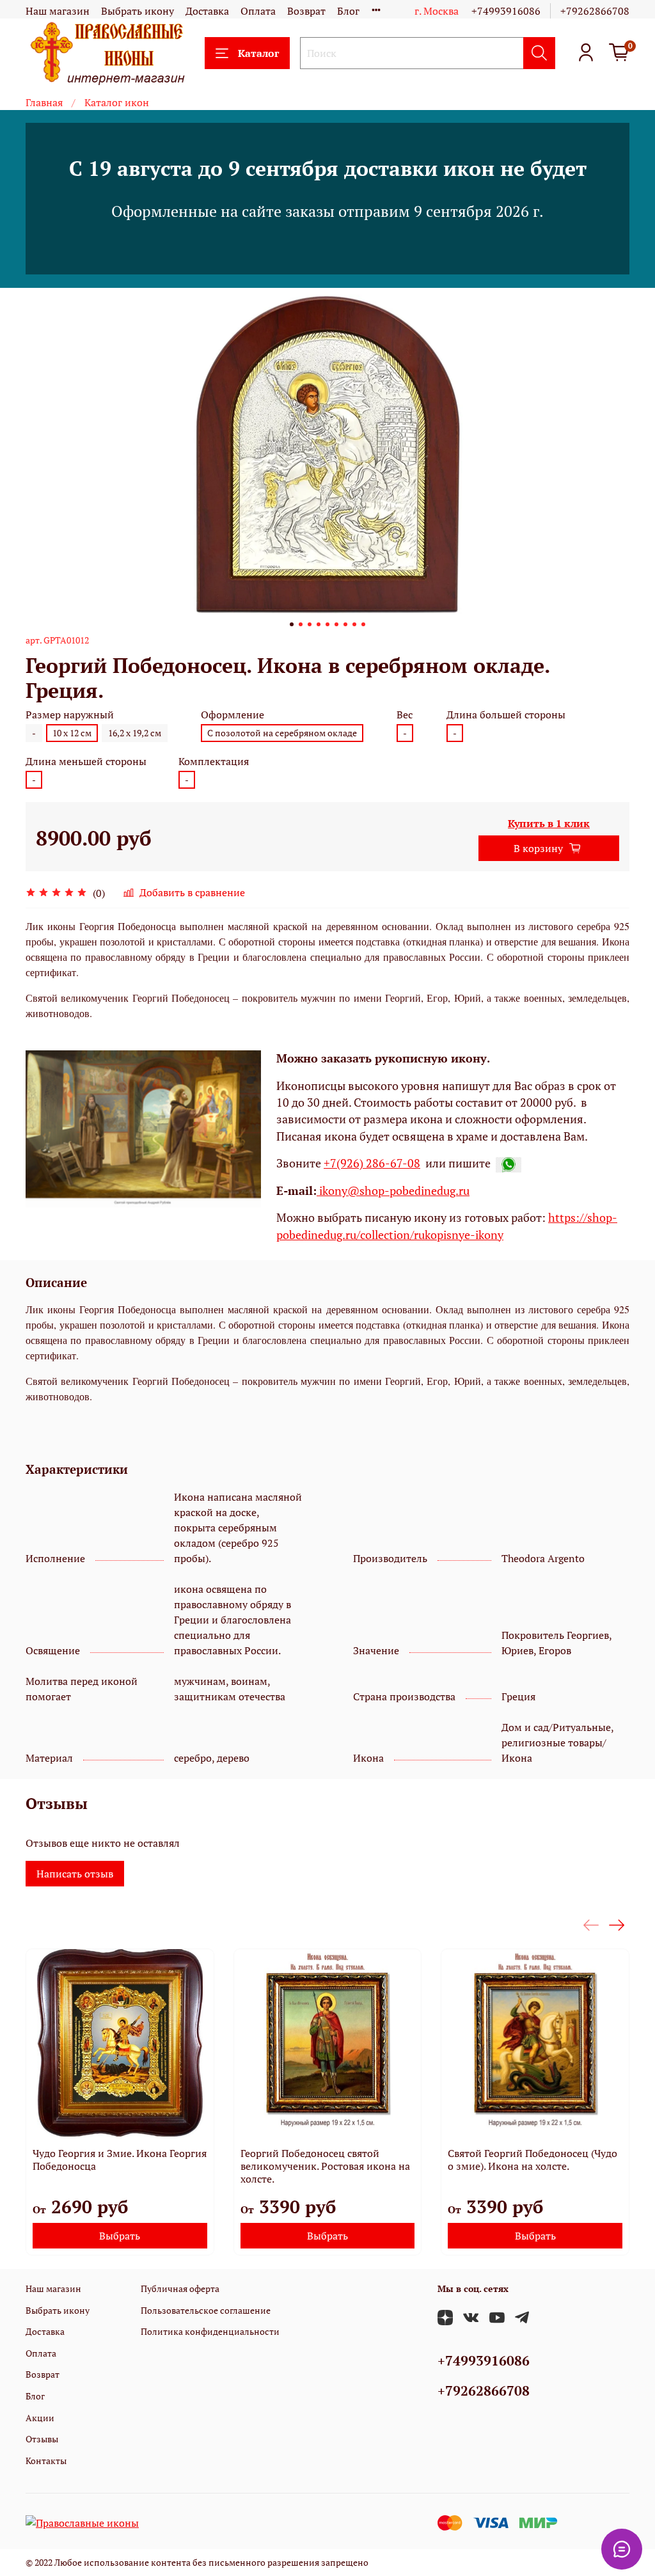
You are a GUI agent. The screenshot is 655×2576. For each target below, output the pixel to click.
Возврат (306, 11)
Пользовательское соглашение (206, 2310)
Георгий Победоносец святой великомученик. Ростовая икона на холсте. (325, 2166)
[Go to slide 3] (310, 624)
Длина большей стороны (506, 715)
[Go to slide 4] (319, 624)
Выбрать (120, 2236)
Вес (405, 715)
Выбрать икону (138, 11)
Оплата (258, 11)
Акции (40, 2418)
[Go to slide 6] (336, 624)
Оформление (233, 715)
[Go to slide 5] (327, 624)
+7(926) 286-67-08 (372, 1163)
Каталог (258, 53)
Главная (44, 102)
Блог (348, 11)
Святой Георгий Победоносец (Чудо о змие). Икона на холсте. (533, 2160)
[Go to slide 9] (363, 624)
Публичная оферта (180, 2288)
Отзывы (42, 2439)
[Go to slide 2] (301, 624)
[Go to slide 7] (345, 624)
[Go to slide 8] (354, 624)
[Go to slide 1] (292, 624)
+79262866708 (595, 11)
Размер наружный (70, 715)
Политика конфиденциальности (210, 2331)
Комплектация (214, 762)
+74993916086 (506, 11)
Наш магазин (58, 11)
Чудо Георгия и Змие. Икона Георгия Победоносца (120, 2160)
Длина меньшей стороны (86, 762)
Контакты (46, 2461)
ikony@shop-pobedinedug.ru (393, 1191)
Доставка (207, 11)
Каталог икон (117, 102)
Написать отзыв (75, 1874)
